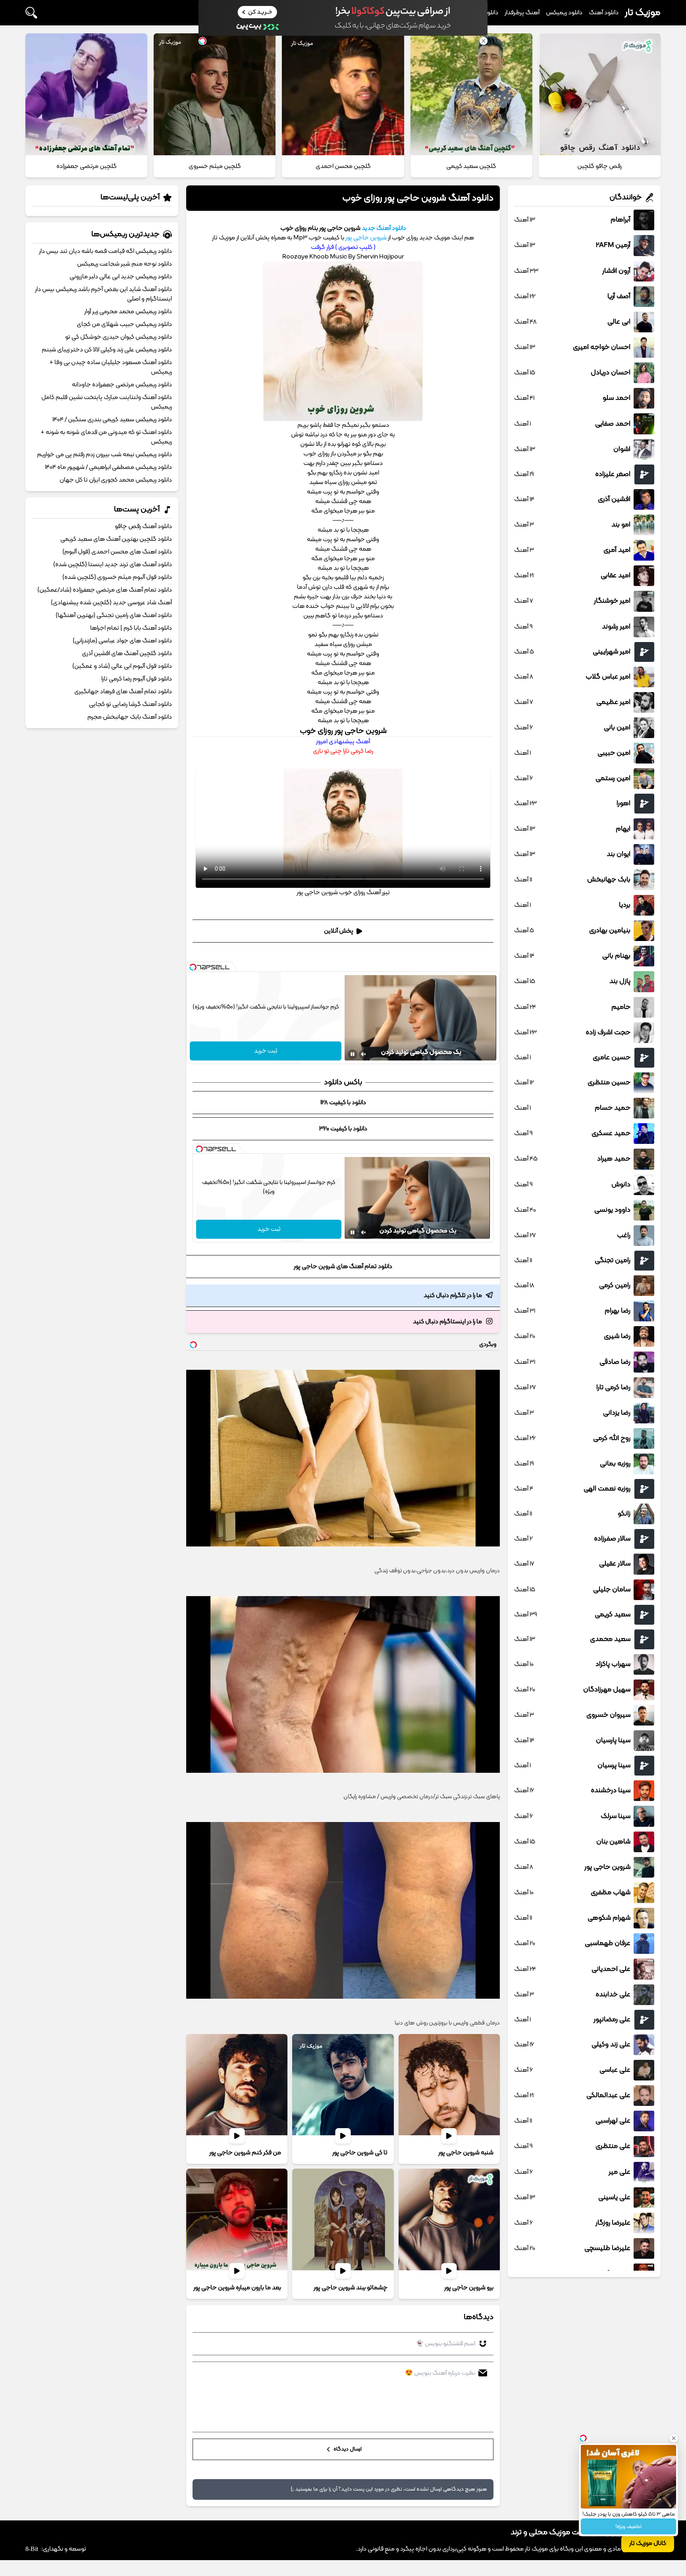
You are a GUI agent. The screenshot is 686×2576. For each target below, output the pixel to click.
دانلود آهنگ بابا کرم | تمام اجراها (131, 628)
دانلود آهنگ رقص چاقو (143, 526)
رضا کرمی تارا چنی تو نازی (343, 751)
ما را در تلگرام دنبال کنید (453, 1296)
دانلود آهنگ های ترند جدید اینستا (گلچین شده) (113, 565)
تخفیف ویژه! (628, 2527)
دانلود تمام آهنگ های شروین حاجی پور (343, 1267)
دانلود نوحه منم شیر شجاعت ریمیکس (124, 264)
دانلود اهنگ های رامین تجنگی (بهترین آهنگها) (114, 615)
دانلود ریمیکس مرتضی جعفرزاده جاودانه (122, 385)
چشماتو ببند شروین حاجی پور (351, 2288)
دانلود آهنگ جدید (384, 228)
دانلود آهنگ (604, 13)
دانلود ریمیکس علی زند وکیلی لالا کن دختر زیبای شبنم (107, 350)
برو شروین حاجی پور (469, 2288)
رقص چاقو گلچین (599, 166)
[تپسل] (193, 967)
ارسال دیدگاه (347, 2449)
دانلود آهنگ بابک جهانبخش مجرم (130, 717)
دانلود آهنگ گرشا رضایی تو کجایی (130, 704)
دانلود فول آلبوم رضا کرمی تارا (137, 679)
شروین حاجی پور (366, 238)
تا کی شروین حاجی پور (360, 2153)
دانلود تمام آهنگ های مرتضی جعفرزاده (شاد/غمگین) (105, 590)
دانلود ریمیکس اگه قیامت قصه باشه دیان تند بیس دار (105, 251)
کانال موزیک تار (648, 2543)
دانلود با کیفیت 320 (343, 1129)
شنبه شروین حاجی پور (466, 2153)
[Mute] (364, 1054)
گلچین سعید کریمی (471, 166)
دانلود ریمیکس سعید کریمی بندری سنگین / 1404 (112, 420)
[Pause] (353, 1054)
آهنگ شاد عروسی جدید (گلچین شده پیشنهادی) (111, 603)
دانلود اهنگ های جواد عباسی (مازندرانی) (122, 641)
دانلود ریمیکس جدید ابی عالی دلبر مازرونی (121, 277)
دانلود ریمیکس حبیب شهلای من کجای (124, 324)
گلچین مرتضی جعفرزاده (87, 166)
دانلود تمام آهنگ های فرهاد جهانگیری (123, 692)
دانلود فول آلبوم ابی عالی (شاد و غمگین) (122, 666)
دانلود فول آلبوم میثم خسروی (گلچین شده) (117, 577)
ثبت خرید (266, 1051)
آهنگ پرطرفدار (522, 13)
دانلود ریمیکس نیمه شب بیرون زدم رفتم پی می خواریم (104, 455)
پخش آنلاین (339, 931)
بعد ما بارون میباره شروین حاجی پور (237, 2288)
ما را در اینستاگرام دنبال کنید (447, 1322)
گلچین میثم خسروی (215, 166)
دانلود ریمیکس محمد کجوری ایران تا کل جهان (116, 480)
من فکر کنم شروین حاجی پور (245, 2153)
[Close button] (674, 2438)
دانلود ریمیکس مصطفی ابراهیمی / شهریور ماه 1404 (108, 467)
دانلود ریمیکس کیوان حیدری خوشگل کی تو (119, 337)
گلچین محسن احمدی (343, 166)
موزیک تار (643, 13)
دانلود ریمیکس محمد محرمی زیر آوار (128, 312)
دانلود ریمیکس (564, 13)
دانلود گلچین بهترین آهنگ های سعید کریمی (116, 539)
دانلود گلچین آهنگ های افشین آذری (127, 654)
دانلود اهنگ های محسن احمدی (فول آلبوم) (117, 552)
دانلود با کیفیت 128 (343, 1103)
